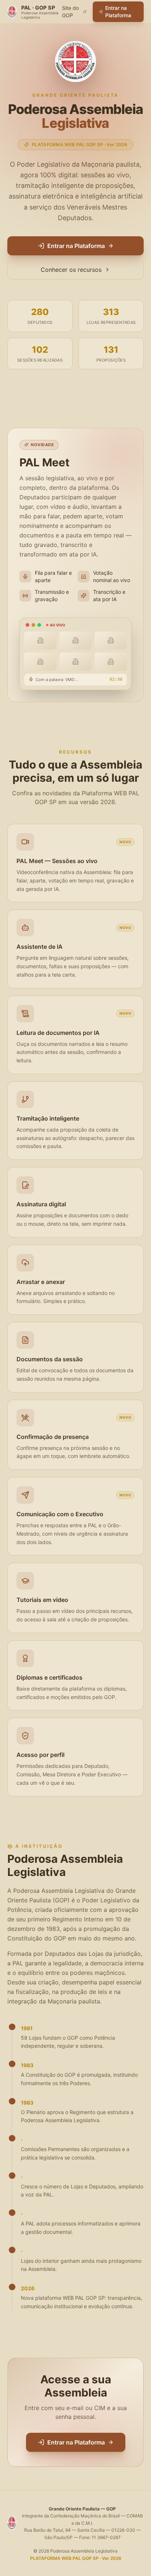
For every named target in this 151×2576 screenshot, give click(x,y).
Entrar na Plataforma (118, 12)
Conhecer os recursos (71, 270)
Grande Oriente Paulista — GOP (82, 2509)
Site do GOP (70, 12)
